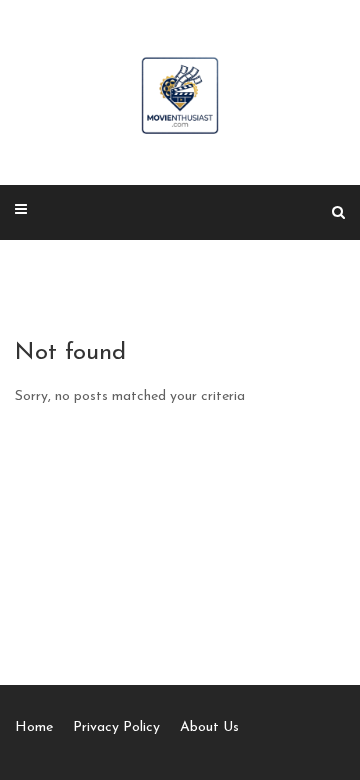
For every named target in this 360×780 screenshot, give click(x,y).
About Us (209, 727)
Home (34, 727)
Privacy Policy (116, 727)
